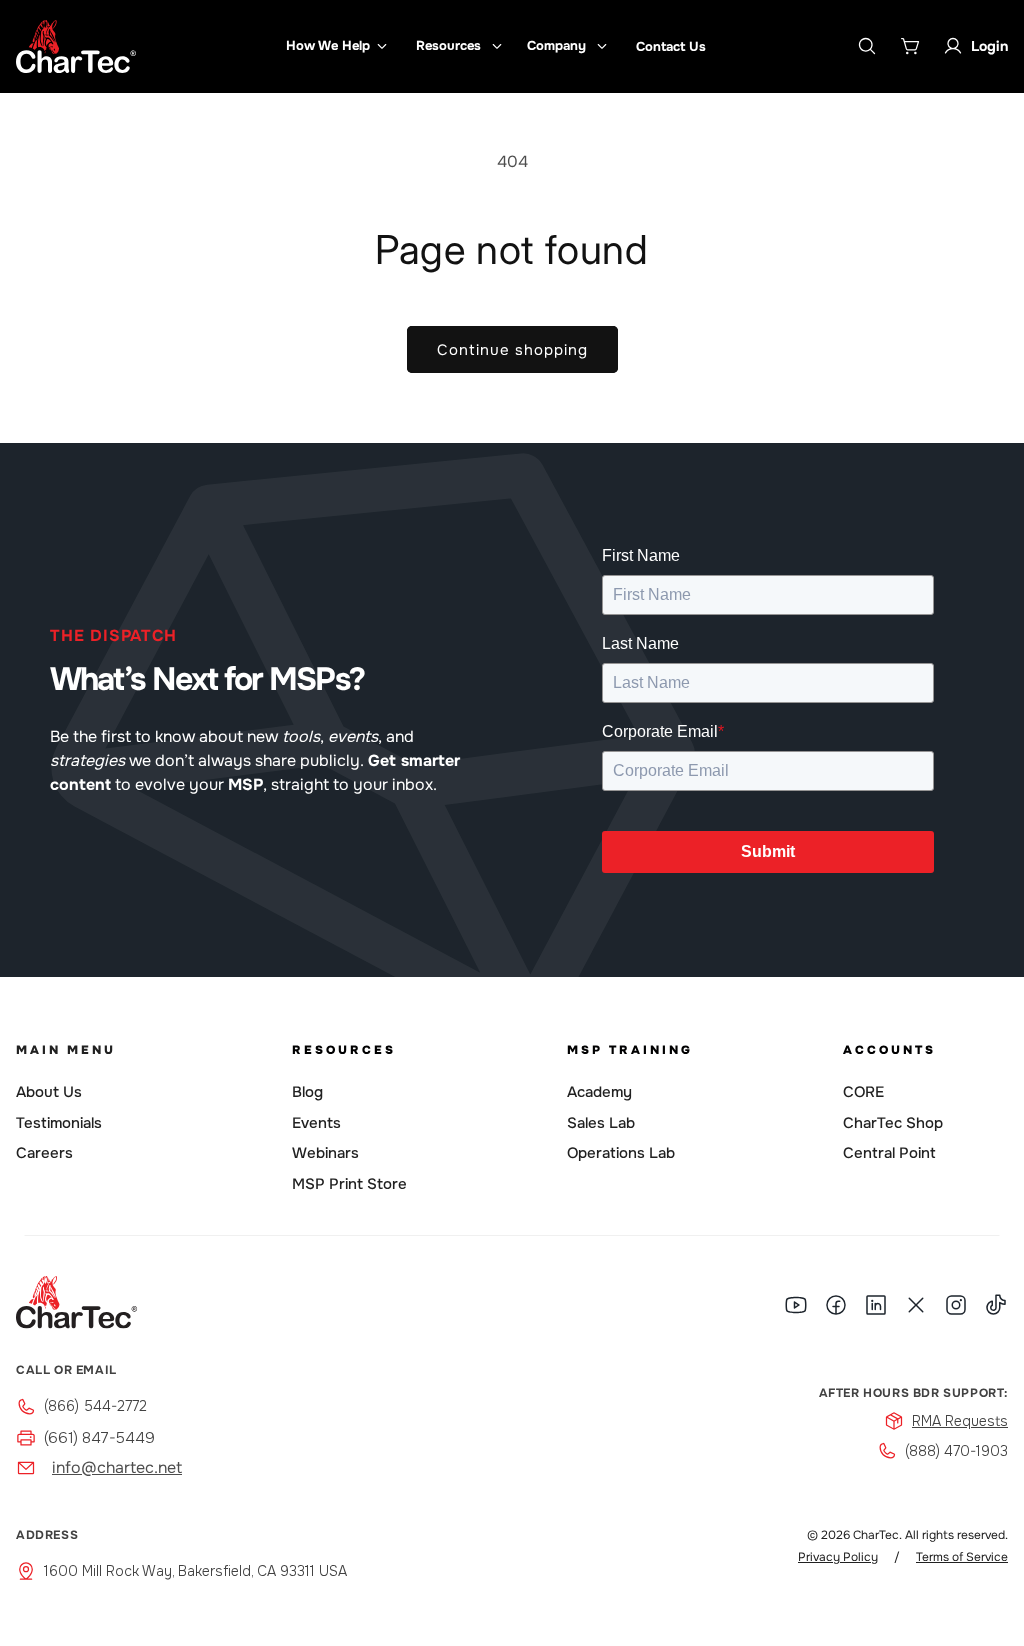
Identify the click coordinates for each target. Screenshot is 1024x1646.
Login (989, 46)
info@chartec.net (117, 1467)
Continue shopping (512, 350)
